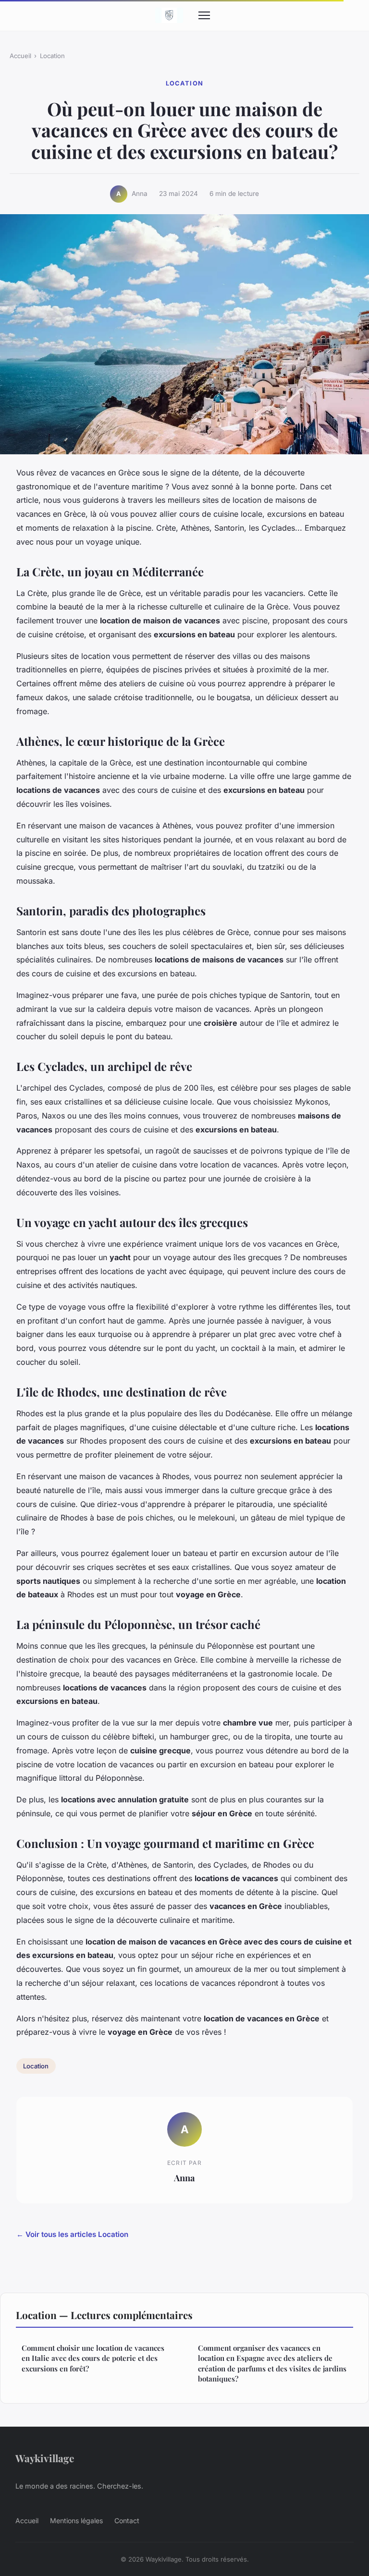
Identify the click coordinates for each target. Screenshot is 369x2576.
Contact (127, 2521)
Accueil (20, 56)
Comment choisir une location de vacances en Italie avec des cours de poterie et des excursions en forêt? (93, 2358)
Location (52, 56)
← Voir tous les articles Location (72, 2234)
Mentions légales (76, 2521)
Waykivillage (45, 2458)
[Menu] (204, 15)
